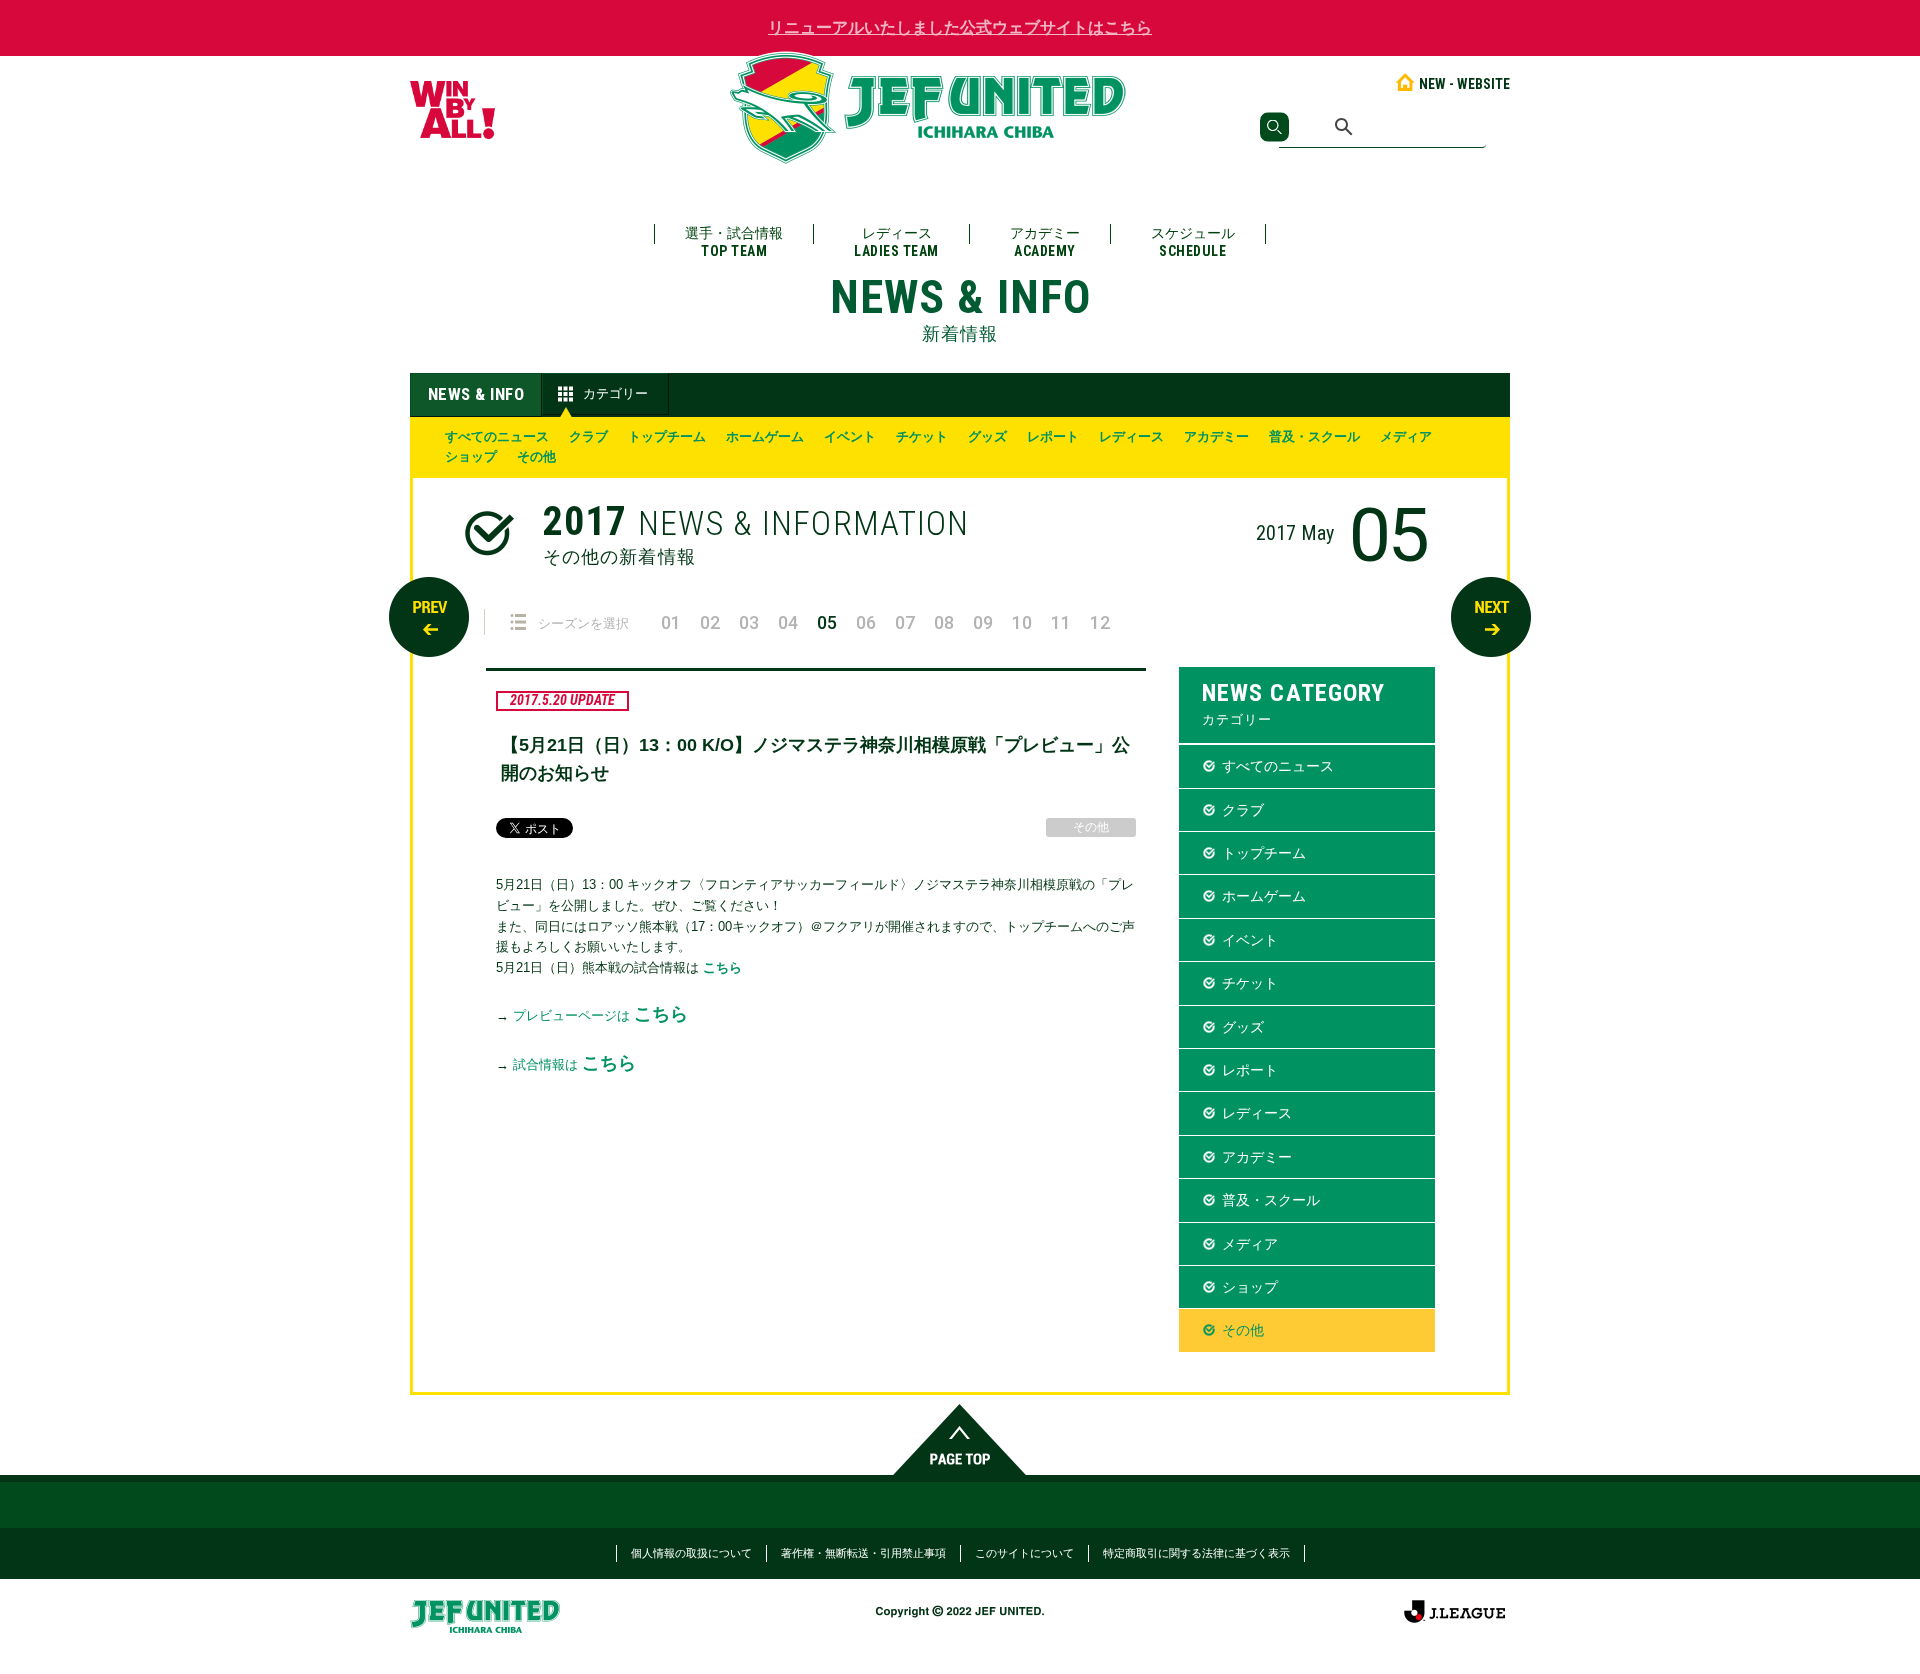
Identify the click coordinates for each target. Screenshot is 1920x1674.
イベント (850, 436)
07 (905, 622)
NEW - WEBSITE (1464, 84)
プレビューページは (600, 1015)
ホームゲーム (765, 436)
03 (749, 622)
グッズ (987, 436)
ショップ (471, 456)
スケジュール (1193, 242)
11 (1061, 622)
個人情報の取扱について (691, 1553)
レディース (896, 242)
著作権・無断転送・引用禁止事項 (863, 1553)
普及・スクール (1314, 436)
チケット (922, 436)
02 (710, 622)
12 (1100, 622)
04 (788, 622)
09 (983, 622)
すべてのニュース (497, 436)
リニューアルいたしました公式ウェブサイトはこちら (960, 27)
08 (944, 622)
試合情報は (574, 1064)
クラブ (588, 436)
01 (671, 622)
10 (1022, 622)
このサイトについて (1024, 1553)
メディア (1406, 436)
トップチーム (667, 436)
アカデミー (1045, 242)
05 (827, 622)
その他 (536, 456)
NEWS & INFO (476, 394)
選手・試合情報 (734, 242)
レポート (1053, 436)
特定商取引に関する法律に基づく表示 (1196, 1553)
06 (866, 622)
